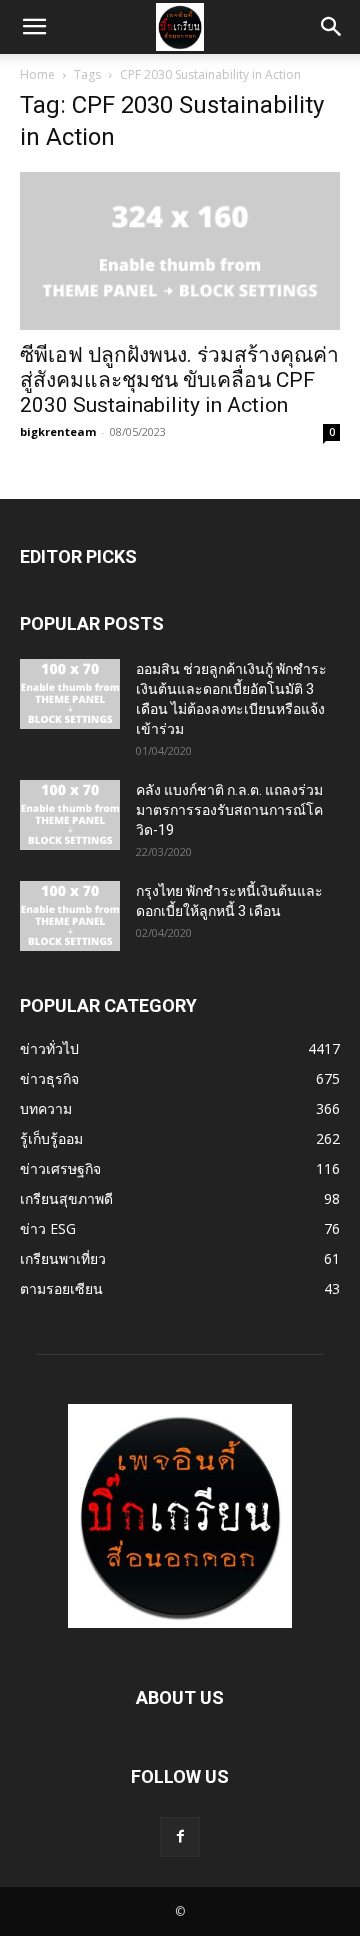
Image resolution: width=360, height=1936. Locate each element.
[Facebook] (180, 1837)
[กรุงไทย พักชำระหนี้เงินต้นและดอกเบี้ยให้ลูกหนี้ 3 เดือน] (70, 916)
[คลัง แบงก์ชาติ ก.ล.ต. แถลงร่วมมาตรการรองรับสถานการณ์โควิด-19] (70, 815)
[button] (34, 27)
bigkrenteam (58, 431)
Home (37, 74)
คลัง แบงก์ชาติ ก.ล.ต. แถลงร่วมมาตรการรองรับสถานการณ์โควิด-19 (229, 810)
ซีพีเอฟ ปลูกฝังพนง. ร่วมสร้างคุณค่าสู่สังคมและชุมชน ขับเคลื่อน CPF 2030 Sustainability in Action (179, 380)
